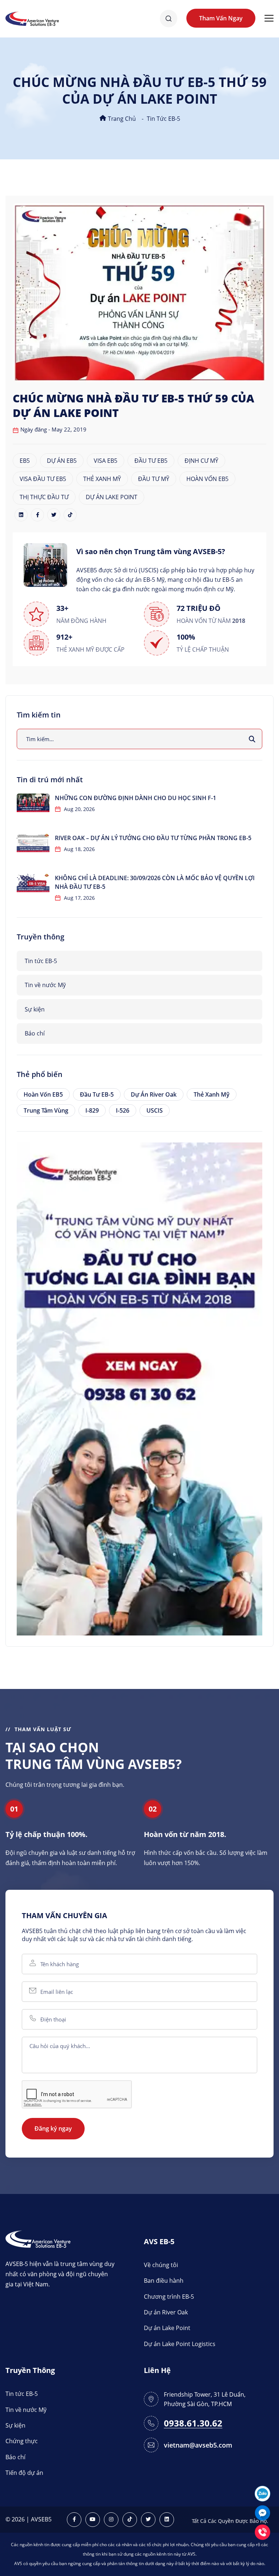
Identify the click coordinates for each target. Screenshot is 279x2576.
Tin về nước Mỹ (45, 985)
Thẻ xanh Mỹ (212, 1094)
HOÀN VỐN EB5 (207, 479)
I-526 (123, 1110)
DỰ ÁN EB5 (62, 461)
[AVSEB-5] (38, 2239)
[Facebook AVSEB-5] (74, 2520)
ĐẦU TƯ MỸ (154, 479)
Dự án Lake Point (167, 2328)
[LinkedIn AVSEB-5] (167, 2520)
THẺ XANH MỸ (102, 479)
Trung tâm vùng (46, 1110)
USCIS (155, 1110)
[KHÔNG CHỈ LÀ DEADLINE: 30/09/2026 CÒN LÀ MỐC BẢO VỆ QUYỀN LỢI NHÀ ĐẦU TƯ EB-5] (33, 883)
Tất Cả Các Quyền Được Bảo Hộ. (230, 2521)
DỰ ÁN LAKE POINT (112, 497)
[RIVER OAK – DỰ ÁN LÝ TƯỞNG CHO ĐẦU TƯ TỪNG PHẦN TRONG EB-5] (33, 843)
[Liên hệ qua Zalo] (262, 2493)
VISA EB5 (106, 461)
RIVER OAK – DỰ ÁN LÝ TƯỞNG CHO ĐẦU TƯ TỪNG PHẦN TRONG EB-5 (153, 838)
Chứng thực (22, 2441)
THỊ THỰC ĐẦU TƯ (44, 497)
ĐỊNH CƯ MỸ (201, 461)
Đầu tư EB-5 (97, 1094)
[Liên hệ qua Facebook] (262, 2512)
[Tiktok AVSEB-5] (130, 2520)
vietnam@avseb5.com (198, 2445)
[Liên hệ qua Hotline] (262, 2531)
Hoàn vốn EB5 (43, 1094)
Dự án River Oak (154, 1094)
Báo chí (35, 1033)
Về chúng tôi (161, 2265)
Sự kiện (35, 1009)
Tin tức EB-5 (163, 119)
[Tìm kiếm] (252, 739)
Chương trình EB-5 (169, 2297)
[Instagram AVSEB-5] (111, 2520)
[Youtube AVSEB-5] (93, 2520)
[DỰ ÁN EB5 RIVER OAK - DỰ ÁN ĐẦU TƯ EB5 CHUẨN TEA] (139, 1388)
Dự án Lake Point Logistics (180, 2344)
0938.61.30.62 (193, 2423)
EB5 (25, 461)
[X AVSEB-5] (148, 2520)
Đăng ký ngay (53, 2128)
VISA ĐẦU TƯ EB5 (43, 479)
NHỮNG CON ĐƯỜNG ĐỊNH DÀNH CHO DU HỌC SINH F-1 (136, 798)
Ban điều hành (164, 2281)
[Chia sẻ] (21, 515)
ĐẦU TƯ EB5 (151, 461)
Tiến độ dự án (24, 2473)
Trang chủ (121, 119)
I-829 (92, 1110)
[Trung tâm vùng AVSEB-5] (32, 18)
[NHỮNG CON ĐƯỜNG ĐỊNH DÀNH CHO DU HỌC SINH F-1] (33, 803)
